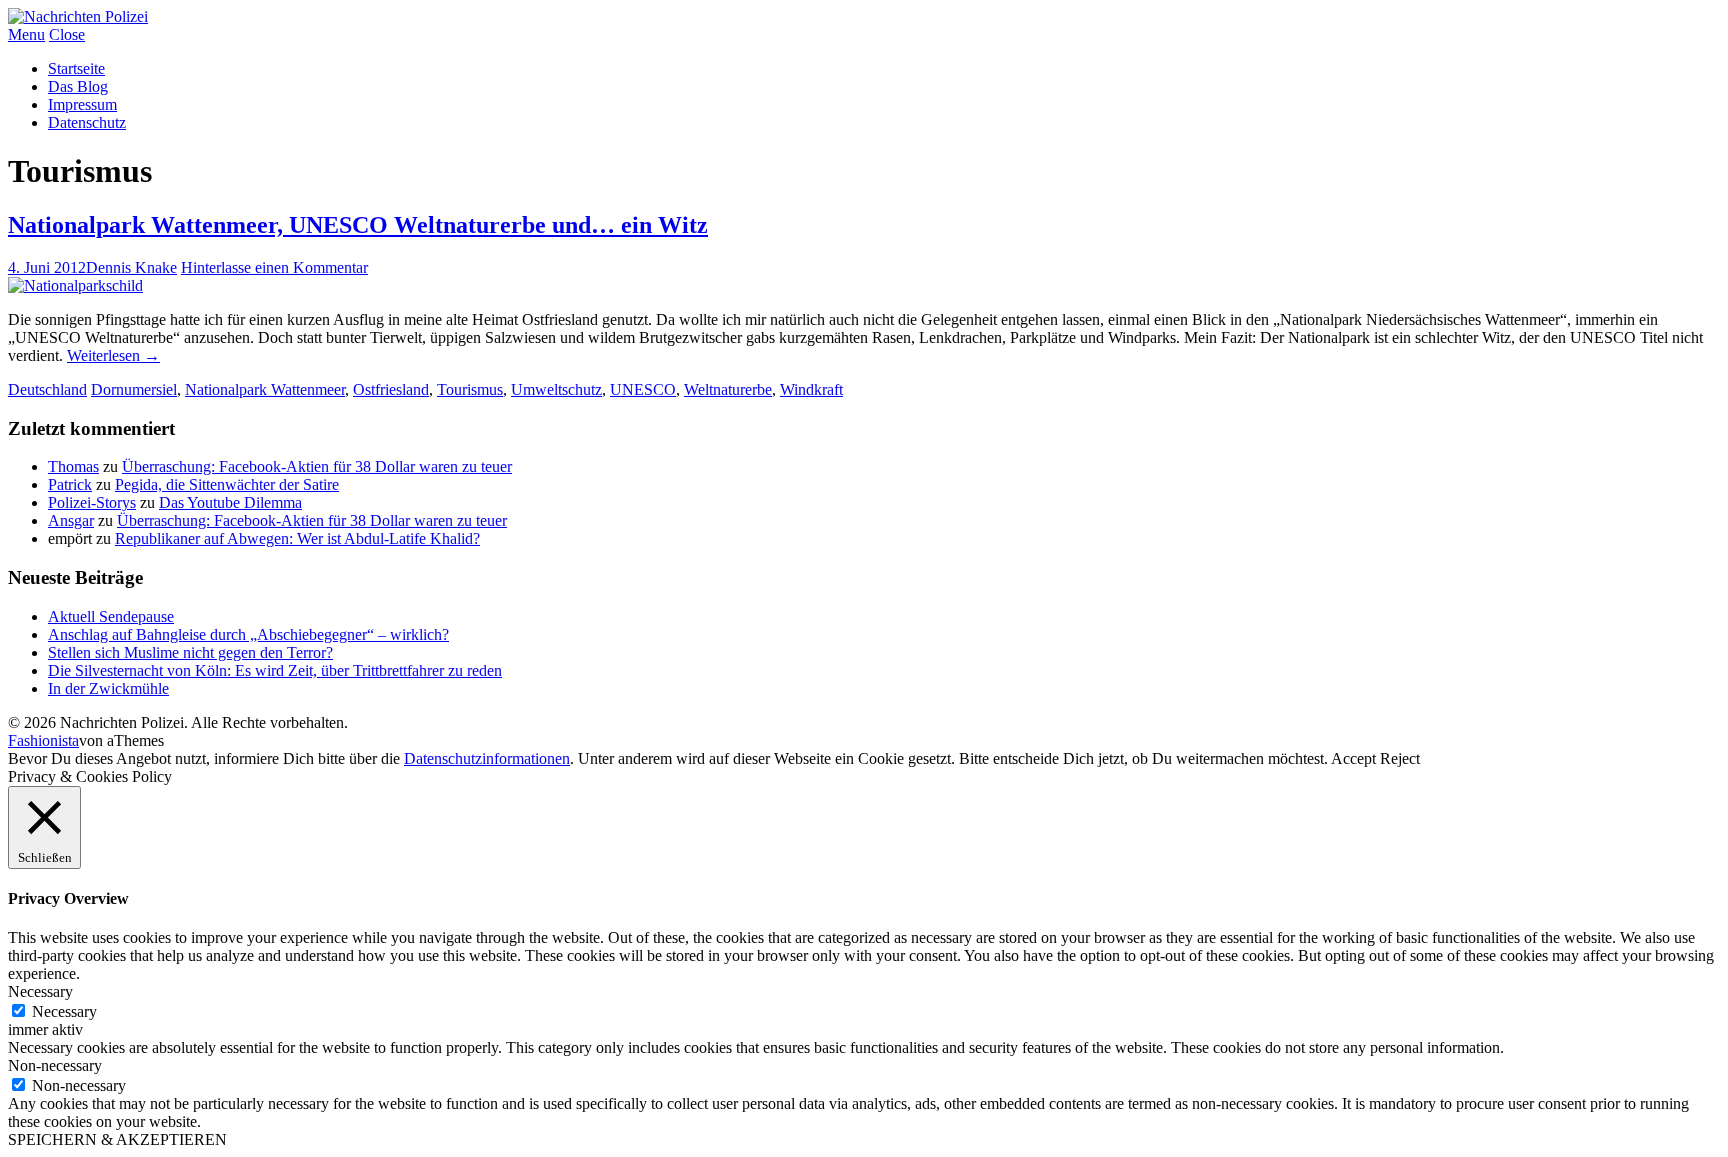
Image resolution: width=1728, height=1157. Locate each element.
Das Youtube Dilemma (230, 502)
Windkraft (811, 389)
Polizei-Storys (92, 502)
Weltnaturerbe (728, 389)
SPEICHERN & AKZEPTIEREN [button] (117, 1139)
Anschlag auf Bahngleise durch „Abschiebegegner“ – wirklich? (248, 634)
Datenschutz (87, 122)
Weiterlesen (113, 355)
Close (67, 34)
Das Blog (78, 86)
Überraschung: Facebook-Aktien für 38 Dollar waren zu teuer (317, 466)
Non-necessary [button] (55, 1065)
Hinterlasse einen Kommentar (274, 267)
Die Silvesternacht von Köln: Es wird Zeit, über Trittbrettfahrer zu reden (275, 670)
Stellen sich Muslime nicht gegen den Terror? (190, 652)
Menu (26, 34)
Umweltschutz (556, 389)
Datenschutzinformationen (487, 758)
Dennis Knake (131, 267)
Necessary (64, 1011)
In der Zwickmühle (108, 688)
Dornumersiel (134, 389)
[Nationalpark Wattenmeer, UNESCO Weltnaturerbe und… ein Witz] (75, 285)
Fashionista (43, 740)
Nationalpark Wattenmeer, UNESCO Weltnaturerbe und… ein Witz (358, 225)
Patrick (70, 484)
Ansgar (71, 520)
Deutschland (47, 389)
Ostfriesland (391, 389)
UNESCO (643, 389)
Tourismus (470, 389)
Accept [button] (1353, 758)
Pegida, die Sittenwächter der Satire (227, 484)
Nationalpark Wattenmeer (265, 389)
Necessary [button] (40, 991)
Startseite (76, 68)
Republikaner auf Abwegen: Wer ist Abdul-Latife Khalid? (297, 538)
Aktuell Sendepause (111, 616)
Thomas (73, 466)
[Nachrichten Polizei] (78, 16)
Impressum (82, 104)
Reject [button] (1400, 758)
